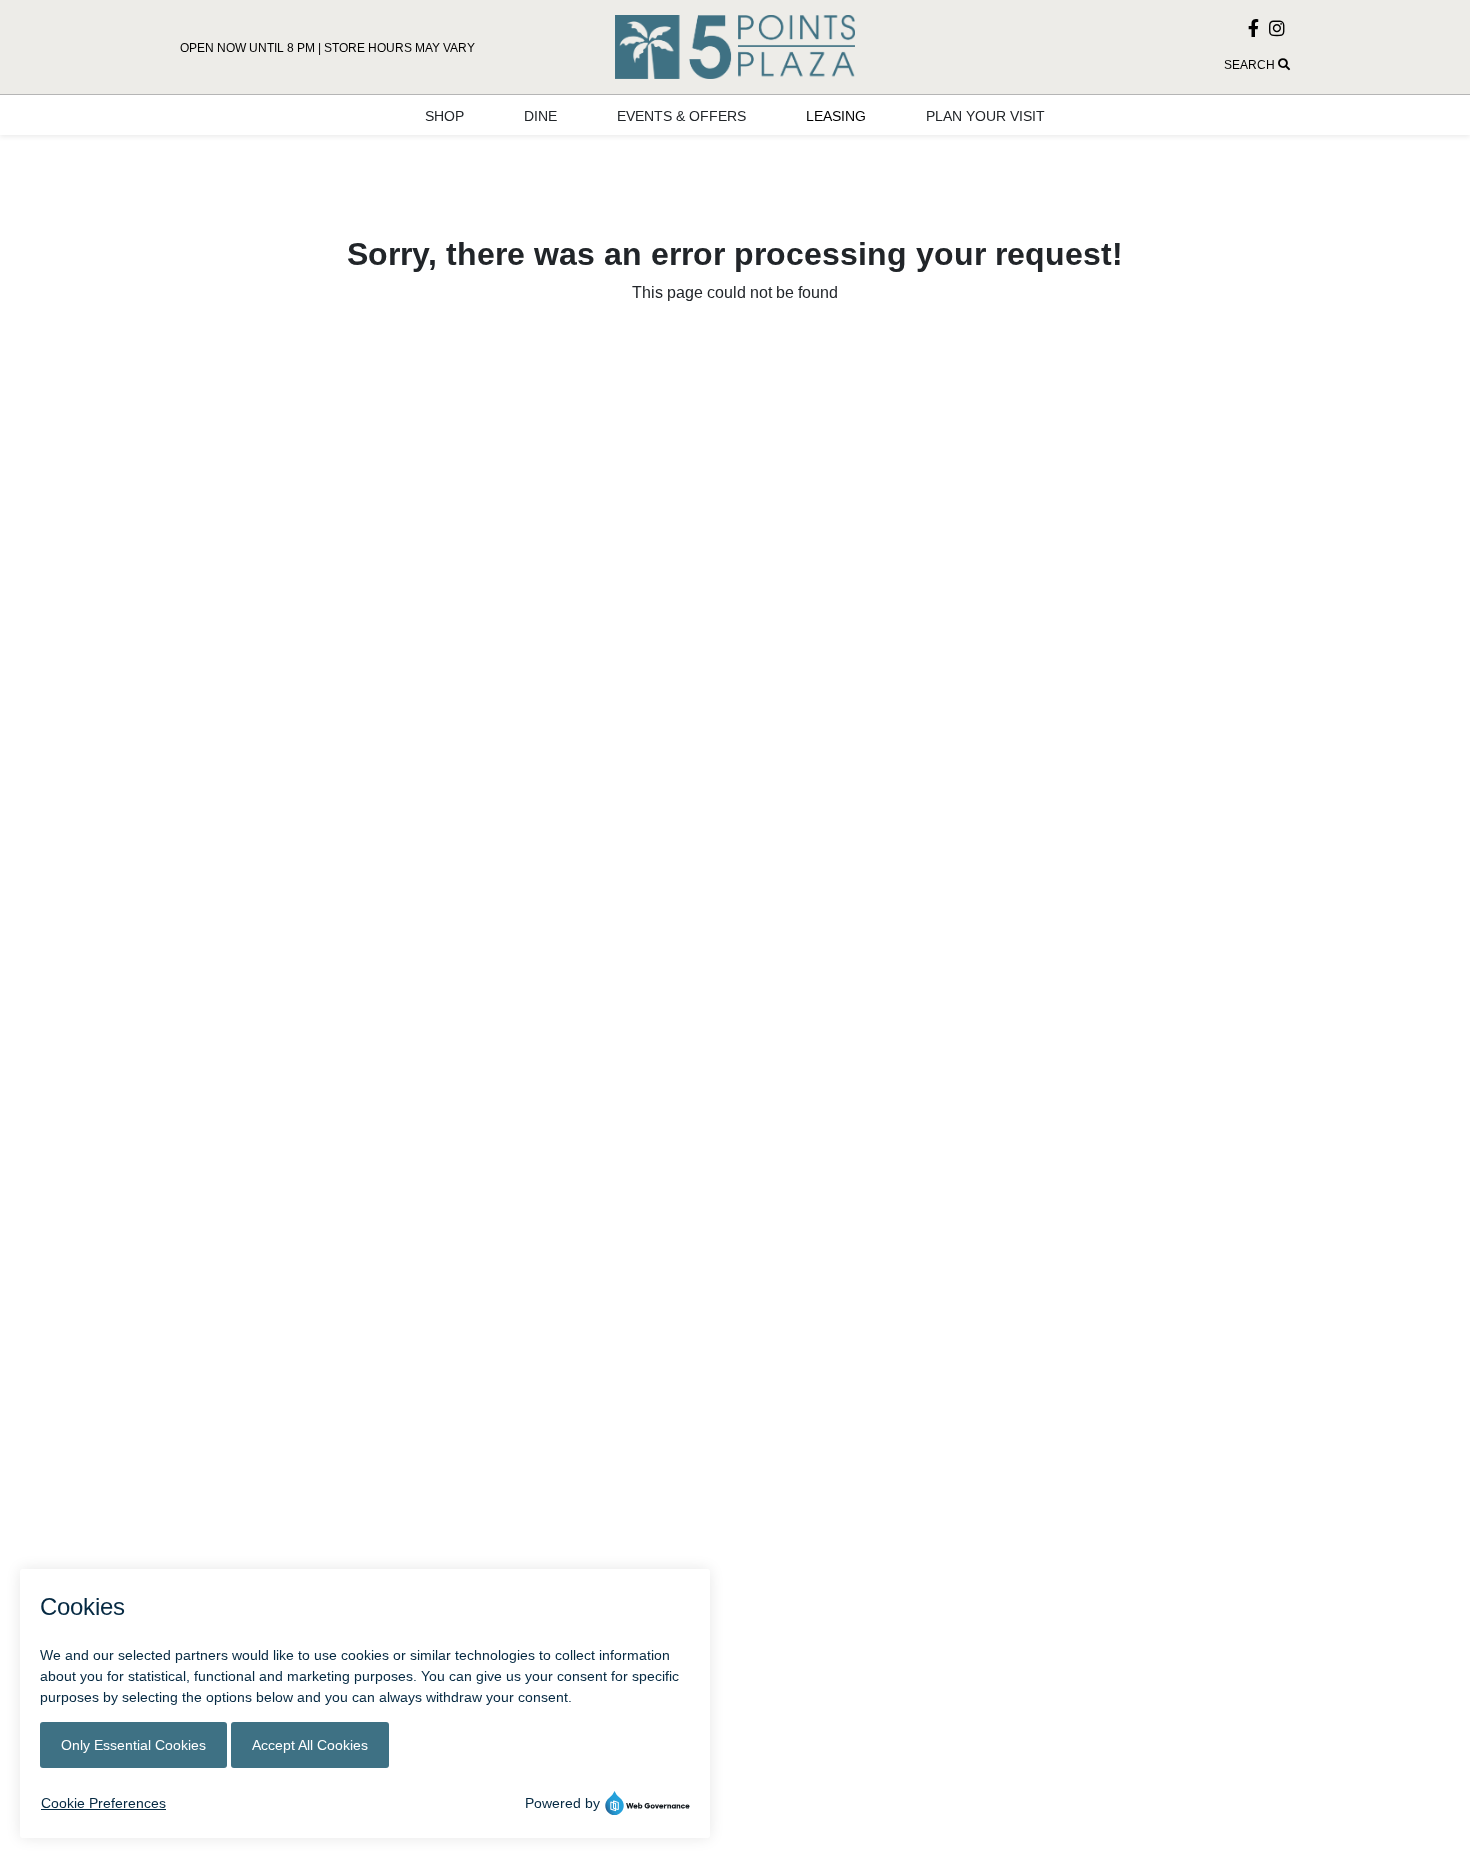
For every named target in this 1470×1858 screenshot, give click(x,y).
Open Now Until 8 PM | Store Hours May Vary (327, 48)
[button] (1115, 65)
